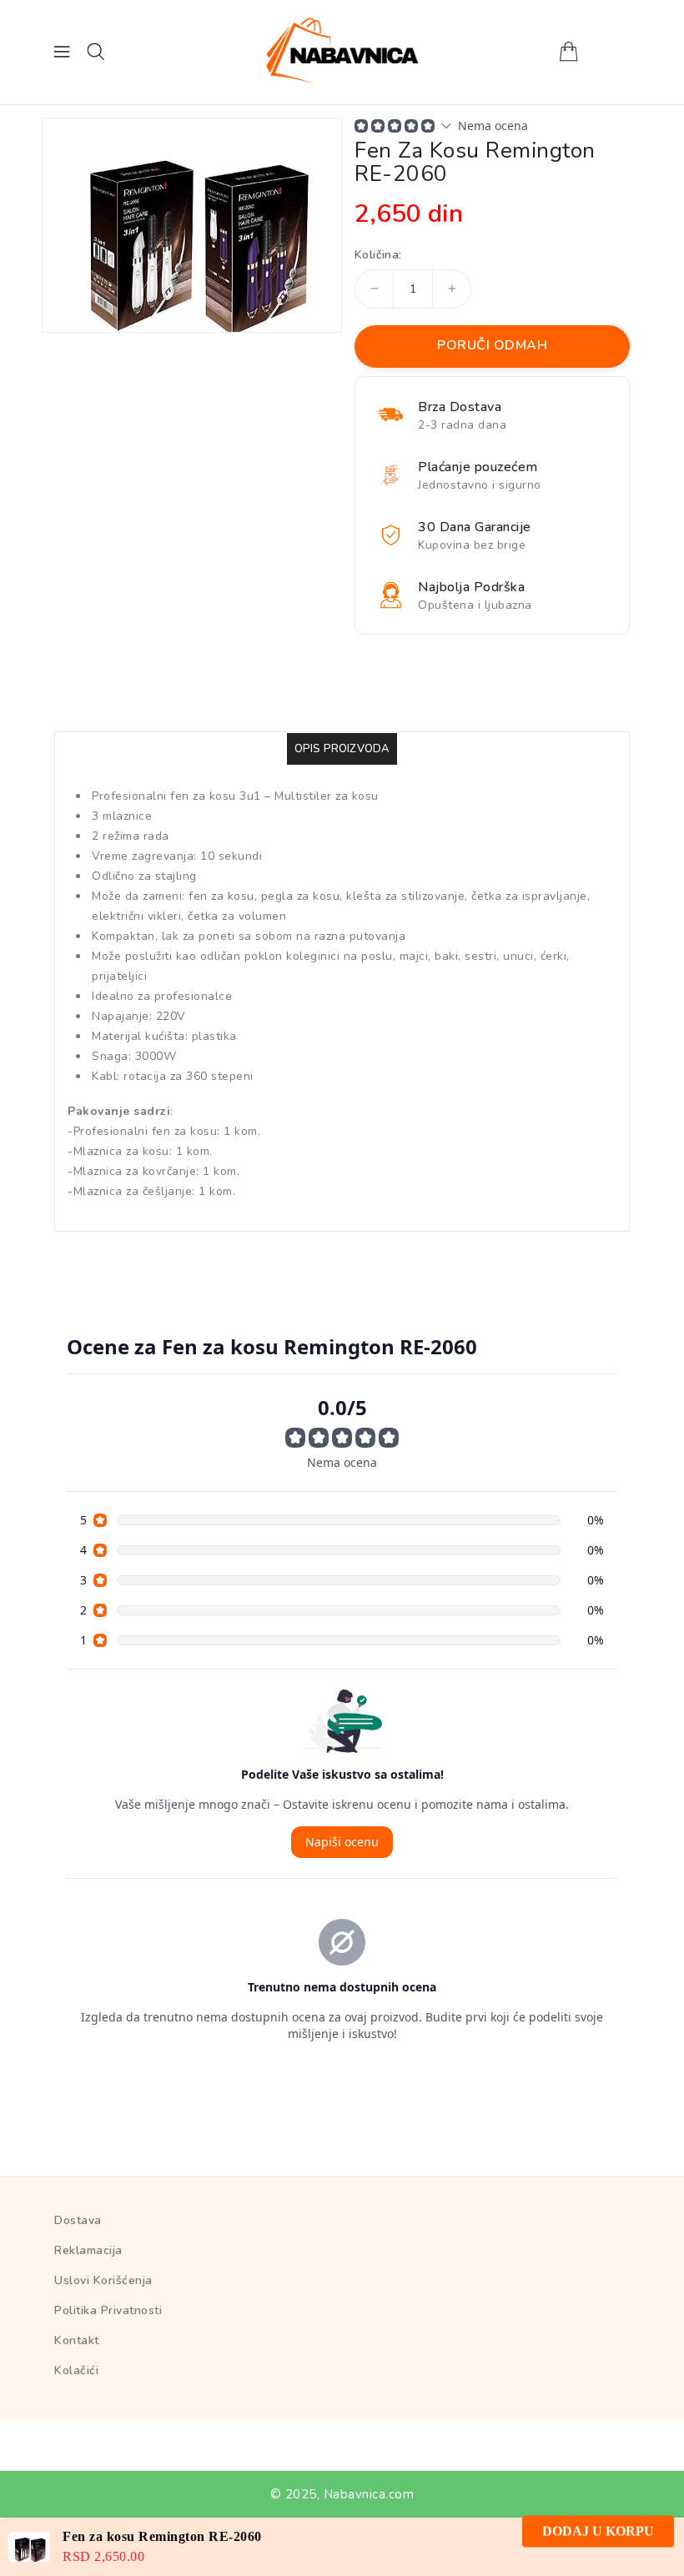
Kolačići (76, 2370)
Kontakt (77, 2340)
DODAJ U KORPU (598, 2546)
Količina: (378, 255)
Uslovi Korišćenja (103, 2280)
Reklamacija (88, 2250)
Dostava (78, 2220)
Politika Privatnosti (108, 2310)
